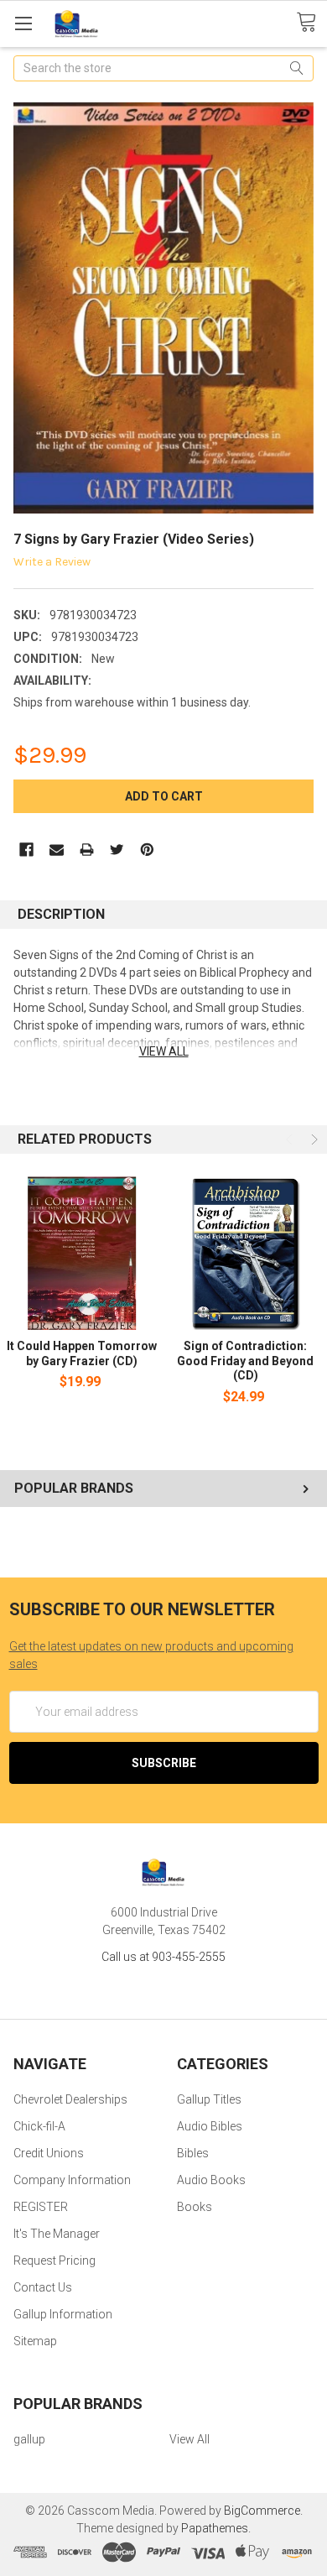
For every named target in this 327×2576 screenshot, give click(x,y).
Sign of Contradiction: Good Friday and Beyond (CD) (245, 1361)
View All (189, 2439)
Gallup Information (63, 2314)
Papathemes (215, 2528)
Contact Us (43, 2287)
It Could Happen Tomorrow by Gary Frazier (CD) (82, 1353)
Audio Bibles (210, 2126)
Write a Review (52, 562)
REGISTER (41, 2207)
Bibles (193, 2153)
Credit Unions (49, 2153)
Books (195, 2207)
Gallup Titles (209, 2099)
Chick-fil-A (39, 2126)
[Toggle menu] (23, 23)
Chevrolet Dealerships (70, 2099)
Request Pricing (54, 2261)
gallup (29, 2439)
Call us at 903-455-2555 (163, 1957)
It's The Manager (57, 2234)
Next (313, 1139)
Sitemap (35, 2341)
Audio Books (211, 2180)
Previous (291, 1139)
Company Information (72, 2180)
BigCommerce (262, 2511)
